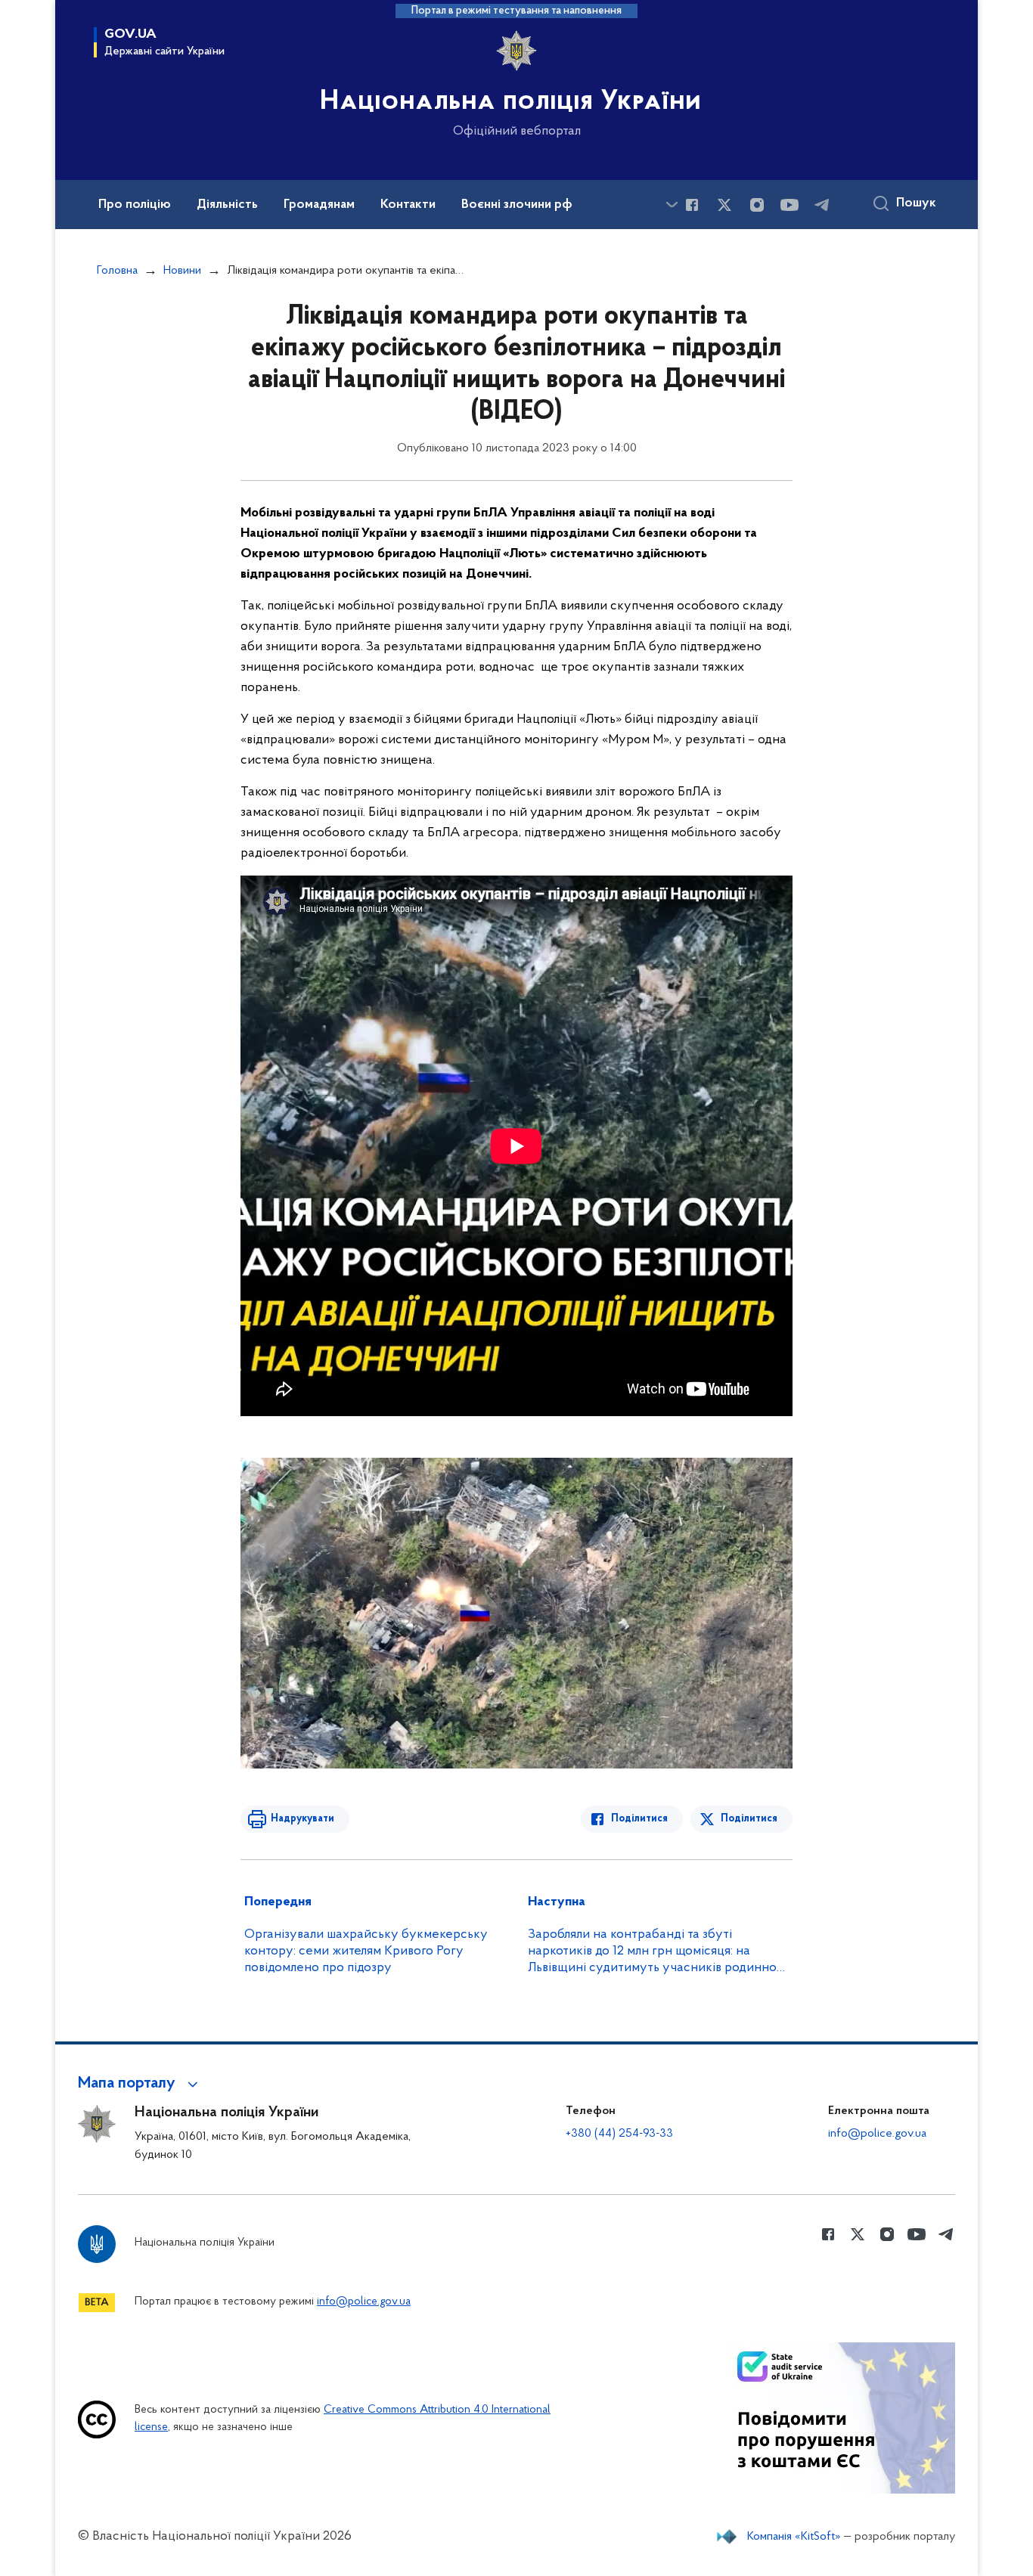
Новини (182, 271)
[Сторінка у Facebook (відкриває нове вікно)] (692, 205)
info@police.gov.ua (877, 2134)
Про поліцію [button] (135, 205)
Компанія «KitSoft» (794, 2537)
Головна (117, 271)
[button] (140, 2084)
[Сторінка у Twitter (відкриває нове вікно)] (724, 205)
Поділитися (639, 1819)
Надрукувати (302, 1819)
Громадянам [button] (319, 205)
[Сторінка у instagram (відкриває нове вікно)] (757, 205)
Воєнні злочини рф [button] (517, 205)
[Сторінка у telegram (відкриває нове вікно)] (822, 205)
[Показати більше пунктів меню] (672, 205)
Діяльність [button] (227, 205)
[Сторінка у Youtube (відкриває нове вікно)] (789, 205)
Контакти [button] (408, 205)
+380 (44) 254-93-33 (619, 2134)
